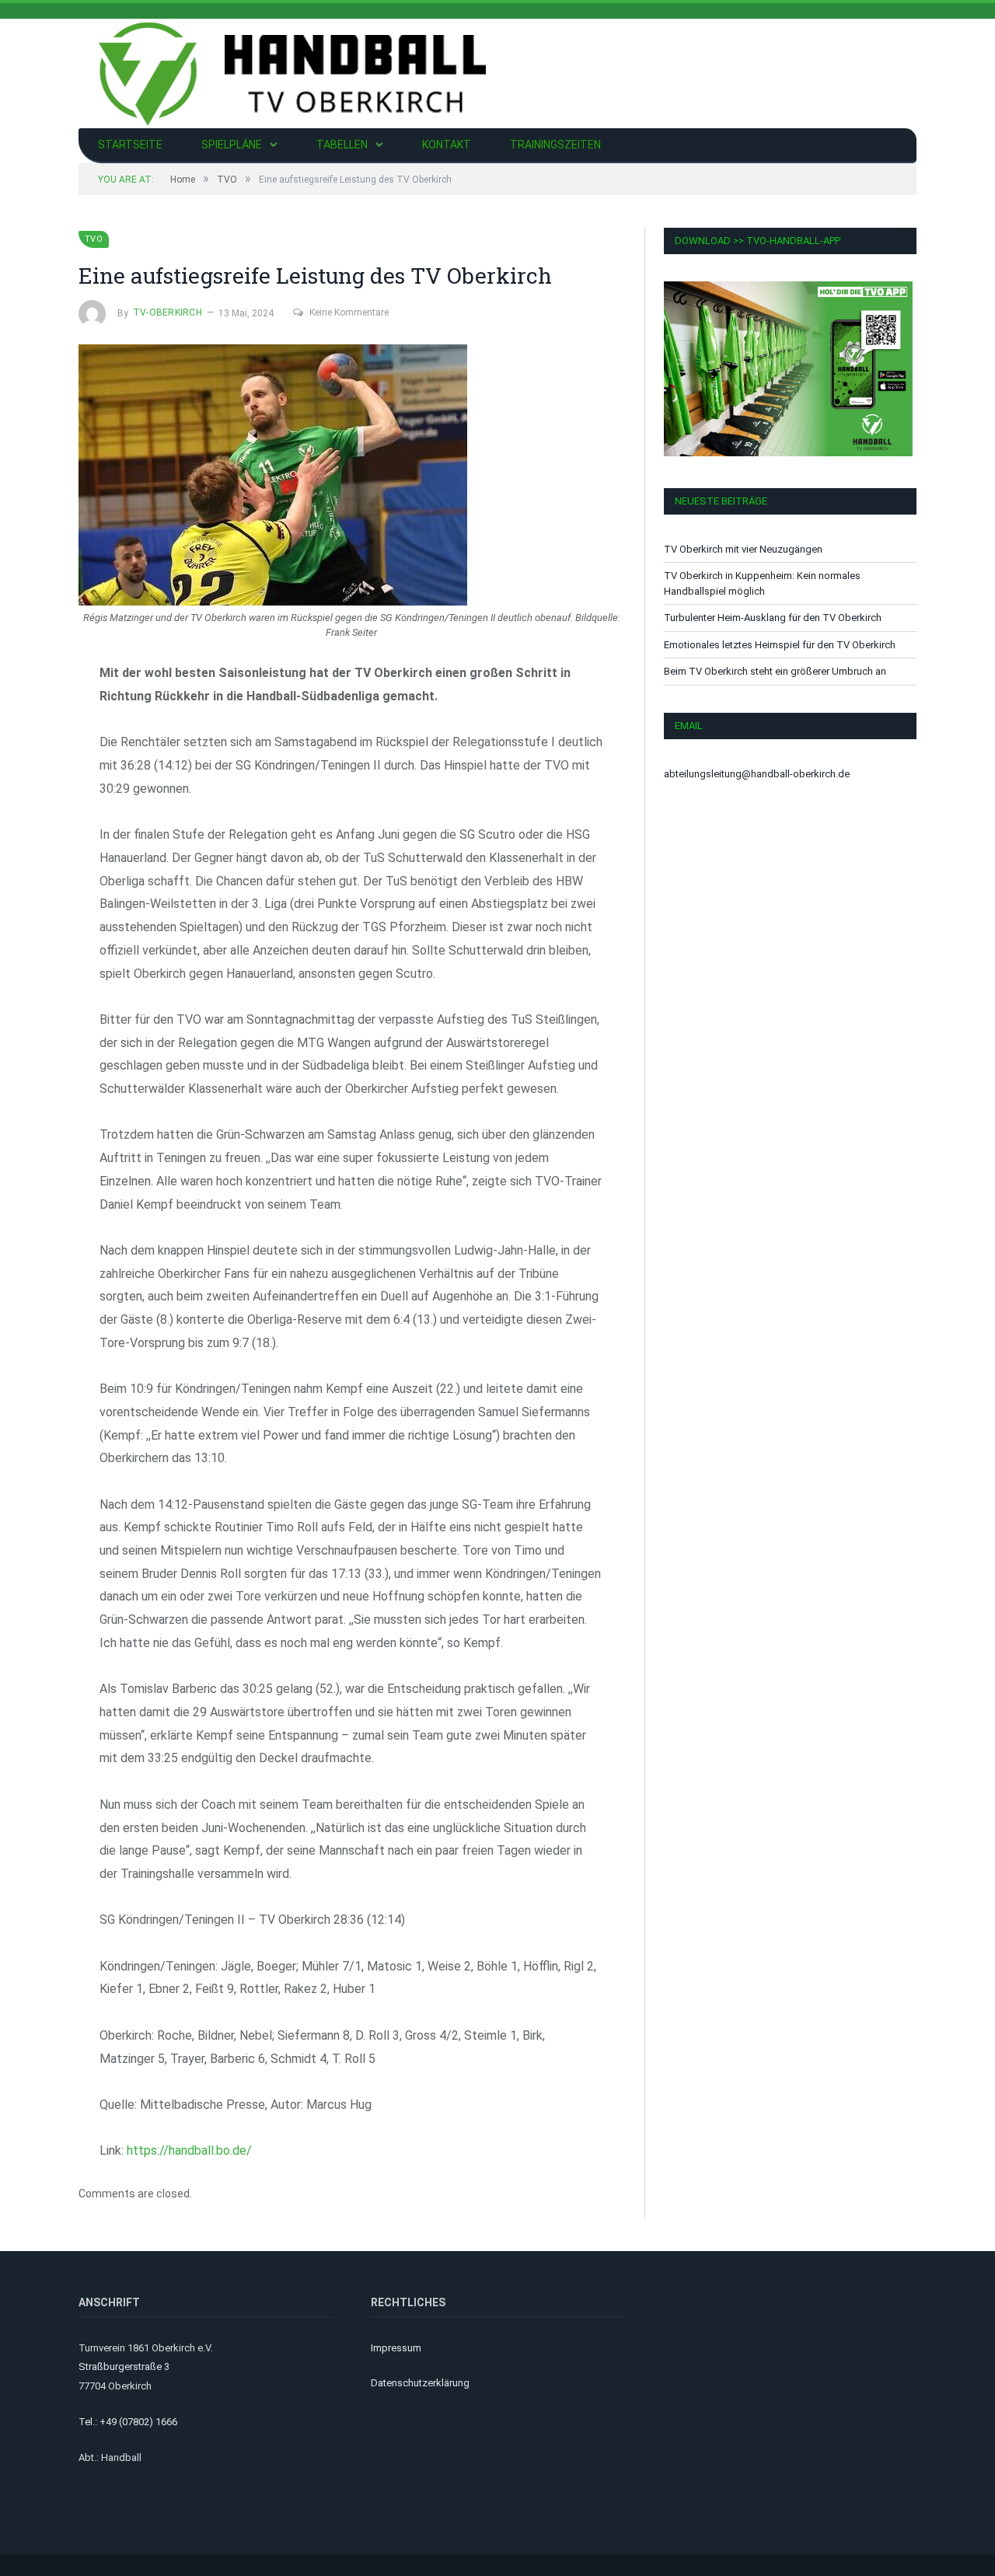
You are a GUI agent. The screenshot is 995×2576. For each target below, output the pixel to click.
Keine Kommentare (349, 312)
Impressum (396, 2348)
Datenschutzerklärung (420, 2383)
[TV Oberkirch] (292, 72)
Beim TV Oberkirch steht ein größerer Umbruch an (775, 671)
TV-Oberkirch (168, 312)
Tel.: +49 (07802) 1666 (128, 2422)
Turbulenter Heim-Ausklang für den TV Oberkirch (773, 618)
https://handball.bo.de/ (189, 2150)
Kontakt (447, 145)
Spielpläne (232, 145)
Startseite (130, 145)
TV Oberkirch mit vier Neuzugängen (743, 549)
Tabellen (342, 145)
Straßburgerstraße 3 (124, 2367)
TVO (94, 239)
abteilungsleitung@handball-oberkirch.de (757, 774)
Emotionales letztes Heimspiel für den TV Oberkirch (780, 645)
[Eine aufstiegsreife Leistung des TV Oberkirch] (351, 477)
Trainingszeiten (555, 145)
